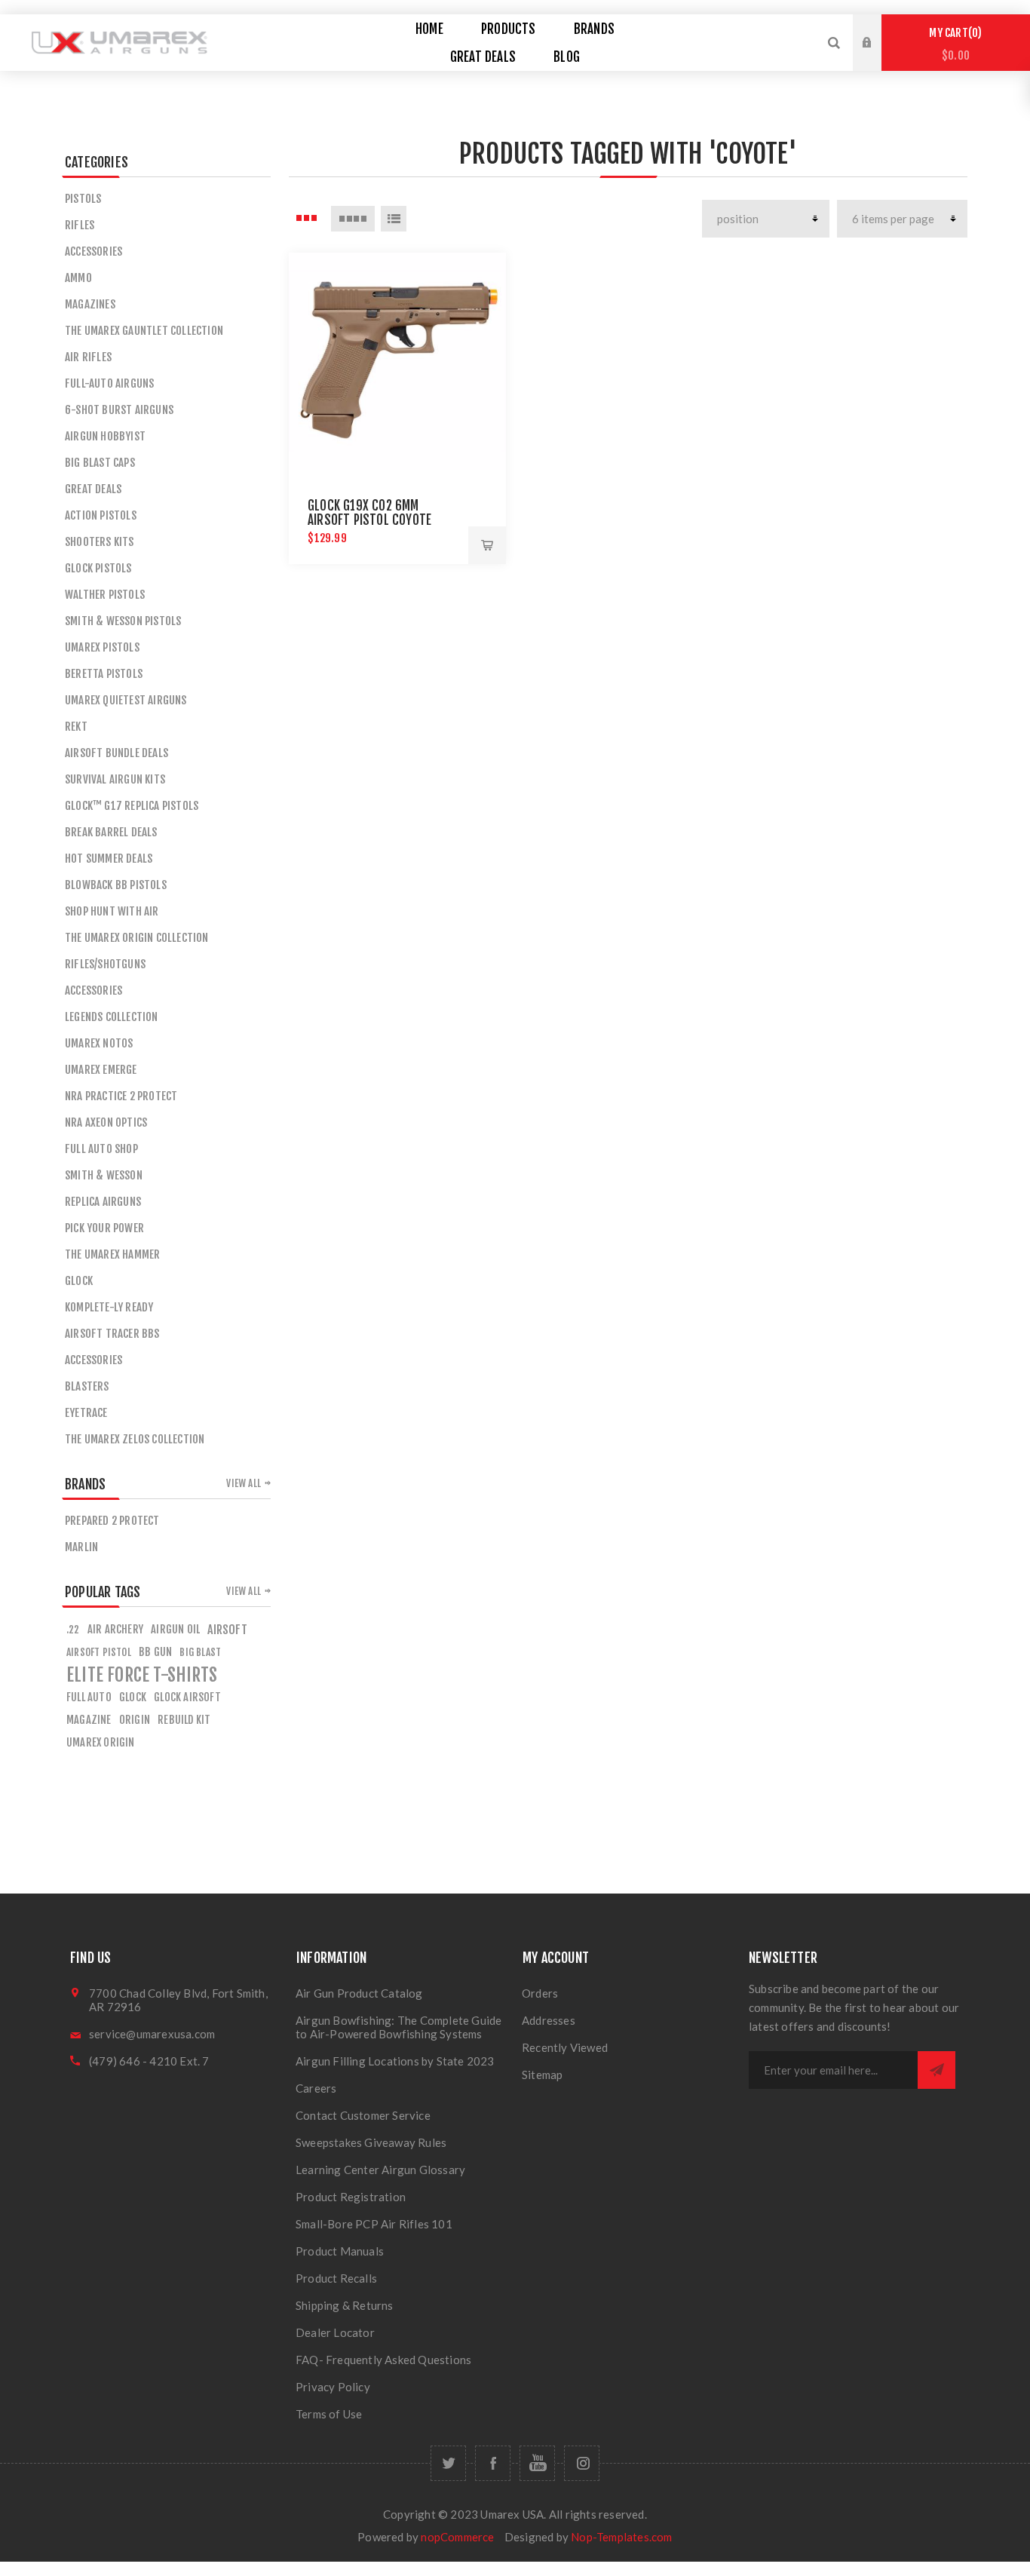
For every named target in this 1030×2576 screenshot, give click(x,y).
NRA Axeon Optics (106, 1122)
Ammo (78, 278)
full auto (89, 1697)
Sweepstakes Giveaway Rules (371, 2142)
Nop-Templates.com (621, 2537)
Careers (316, 2088)
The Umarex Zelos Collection (135, 1439)
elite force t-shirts (142, 1675)
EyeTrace (86, 1413)
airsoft (227, 1630)
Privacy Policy (333, 2387)
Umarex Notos (99, 1043)
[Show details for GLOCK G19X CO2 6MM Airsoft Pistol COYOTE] (397, 361)
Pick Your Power (104, 1228)
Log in (878, 29)
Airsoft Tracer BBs (112, 1334)
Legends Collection (112, 1017)
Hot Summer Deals (109, 859)
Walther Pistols (105, 595)
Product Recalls (336, 2278)
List (394, 219)
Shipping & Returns (345, 2305)
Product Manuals (340, 2251)
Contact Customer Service (363, 2115)
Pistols (83, 199)
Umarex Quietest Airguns (126, 700)
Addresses (549, 2020)
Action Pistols (101, 515)
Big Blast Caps (100, 463)
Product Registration (351, 2197)
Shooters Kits (100, 542)
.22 (73, 1629)
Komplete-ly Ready (109, 1307)
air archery (115, 1629)
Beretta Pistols (104, 674)
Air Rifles (88, 357)
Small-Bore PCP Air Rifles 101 (374, 2224)
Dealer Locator (335, 2332)
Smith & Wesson (104, 1175)
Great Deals (93, 489)
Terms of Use (329, 2414)
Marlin (81, 1547)
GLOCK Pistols (98, 568)
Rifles (80, 225)
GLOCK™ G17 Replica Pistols (132, 806)
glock (133, 1697)
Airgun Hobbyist (105, 436)
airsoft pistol (99, 1652)
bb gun (155, 1652)
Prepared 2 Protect (112, 1521)
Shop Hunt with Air (112, 911)
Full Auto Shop (101, 1149)
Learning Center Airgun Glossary (380, 2170)
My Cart (953, 44)
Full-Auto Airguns (109, 383)
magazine (89, 1720)
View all (244, 1483)
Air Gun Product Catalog (359, 1993)
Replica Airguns (103, 1202)
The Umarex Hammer (112, 1254)
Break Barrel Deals (111, 832)
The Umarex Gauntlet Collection (144, 331)
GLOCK (79, 1281)
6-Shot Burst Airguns (119, 410)
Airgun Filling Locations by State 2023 (395, 2061)
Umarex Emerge (101, 1070)
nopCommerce (457, 2537)
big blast (200, 1652)
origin (135, 1720)
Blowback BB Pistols (116, 885)
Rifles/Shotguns (105, 964)
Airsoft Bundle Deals (116, 753)
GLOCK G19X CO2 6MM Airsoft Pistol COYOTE (369, 513)
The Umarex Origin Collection (137, 938)
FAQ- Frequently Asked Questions (383, 2360)
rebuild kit (184, 1720)
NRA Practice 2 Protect (121, 1096)
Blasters (87, 1386)
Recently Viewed (565, 2047)
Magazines (90, 304)
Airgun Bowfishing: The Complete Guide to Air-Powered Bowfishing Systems (399, 2027)
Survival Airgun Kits (115, 779)
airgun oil (175, 1629)
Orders (540, 1993)
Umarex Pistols (102, 647)
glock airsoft (187, 1697)
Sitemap (542, 2075)
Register (878, 57)
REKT (76, 727)
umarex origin (101, 1742)
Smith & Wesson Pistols (123, 621)
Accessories (93, 251)
